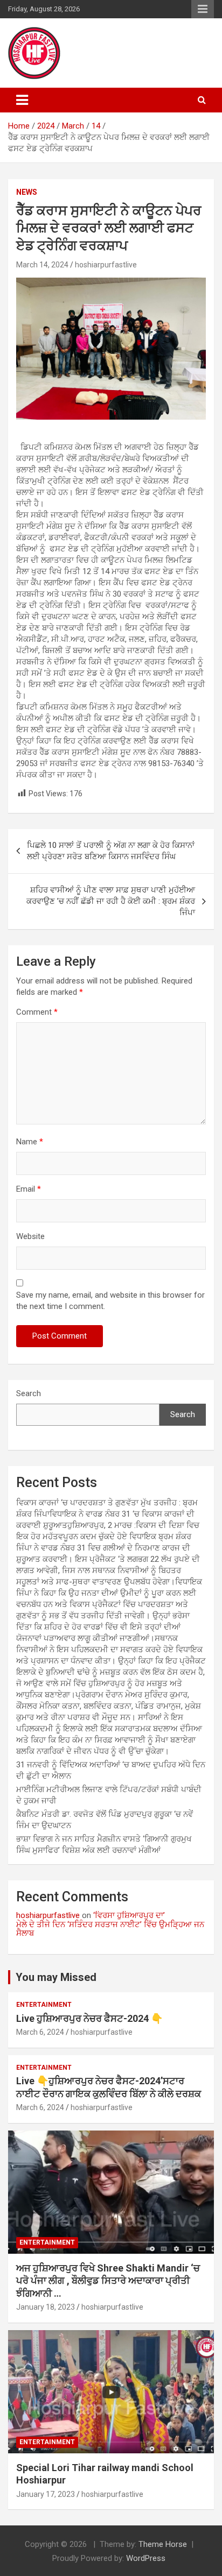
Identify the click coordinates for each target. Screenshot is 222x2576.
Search (29, 1393)
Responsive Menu (203, 9)
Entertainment (44, 2005)
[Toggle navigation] (22, 100)
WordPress (146, 2558)
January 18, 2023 (46, 2307)
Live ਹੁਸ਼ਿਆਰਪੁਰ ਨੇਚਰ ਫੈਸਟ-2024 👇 (89, 2018)
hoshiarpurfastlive (106, 265)
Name (30, 1142)
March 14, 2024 (42, 265)
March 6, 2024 (40, 2032)
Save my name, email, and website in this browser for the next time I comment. (110, 1301)
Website (30, 1236)
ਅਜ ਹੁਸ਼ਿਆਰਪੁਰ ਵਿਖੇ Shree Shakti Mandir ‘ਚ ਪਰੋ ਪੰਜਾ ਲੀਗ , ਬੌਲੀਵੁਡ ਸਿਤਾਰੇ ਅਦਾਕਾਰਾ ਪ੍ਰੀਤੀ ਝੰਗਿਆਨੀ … (108, 2281)
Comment (37, 1012)
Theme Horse (163, 2544)
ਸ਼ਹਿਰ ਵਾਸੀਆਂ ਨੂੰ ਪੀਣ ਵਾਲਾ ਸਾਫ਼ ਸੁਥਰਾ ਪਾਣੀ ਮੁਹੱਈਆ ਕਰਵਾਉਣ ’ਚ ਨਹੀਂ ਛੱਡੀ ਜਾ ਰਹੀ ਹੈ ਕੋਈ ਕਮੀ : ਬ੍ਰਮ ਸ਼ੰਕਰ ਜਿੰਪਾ (111, 901)
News (27, 192)
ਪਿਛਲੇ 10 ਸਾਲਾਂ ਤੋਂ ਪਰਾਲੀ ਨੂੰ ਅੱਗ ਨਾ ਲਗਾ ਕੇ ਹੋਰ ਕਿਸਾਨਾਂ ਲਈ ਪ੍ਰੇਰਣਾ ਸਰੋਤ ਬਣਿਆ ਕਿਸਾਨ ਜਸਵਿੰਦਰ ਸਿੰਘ (111, 851)
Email (29, 1189)
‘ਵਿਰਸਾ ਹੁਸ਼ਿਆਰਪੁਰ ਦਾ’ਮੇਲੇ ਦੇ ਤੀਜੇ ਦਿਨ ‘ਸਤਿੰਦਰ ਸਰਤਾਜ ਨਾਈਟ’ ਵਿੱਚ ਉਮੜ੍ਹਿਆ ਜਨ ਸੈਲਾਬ (110, 1924)
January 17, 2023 (46, 2494)
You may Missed (56, 1977)
